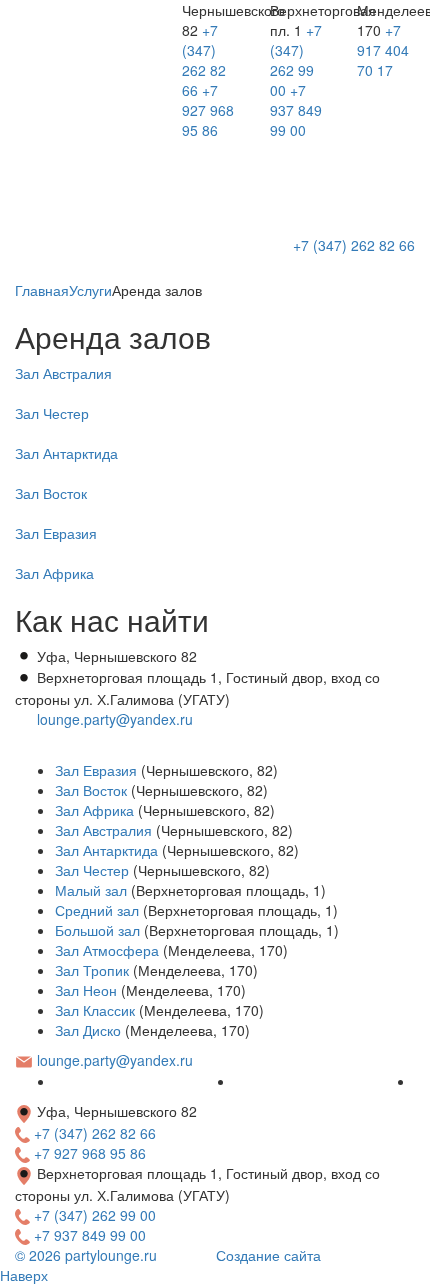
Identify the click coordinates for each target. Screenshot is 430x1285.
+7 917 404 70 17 (383, 50)
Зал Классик (95, 1010)
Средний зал (97, 910)
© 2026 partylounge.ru (86, 1255)
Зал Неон (86, 990)
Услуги (90, 290)
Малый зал (91, 890)
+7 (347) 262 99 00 (296, 60)
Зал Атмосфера (107, 950)
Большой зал (97, 930)
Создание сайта (268, 1255)
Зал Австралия (103, 830)
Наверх (24, 1275)
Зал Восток (91, 790)
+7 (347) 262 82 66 (204, 60)
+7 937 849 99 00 (296, 110)
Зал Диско (88, 1030)
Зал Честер (92, 870)
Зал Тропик (92, 970)
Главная (42, 290)
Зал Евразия (96, 770)
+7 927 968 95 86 (208, 110)
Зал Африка (94, 810)
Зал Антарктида (106, 850)
